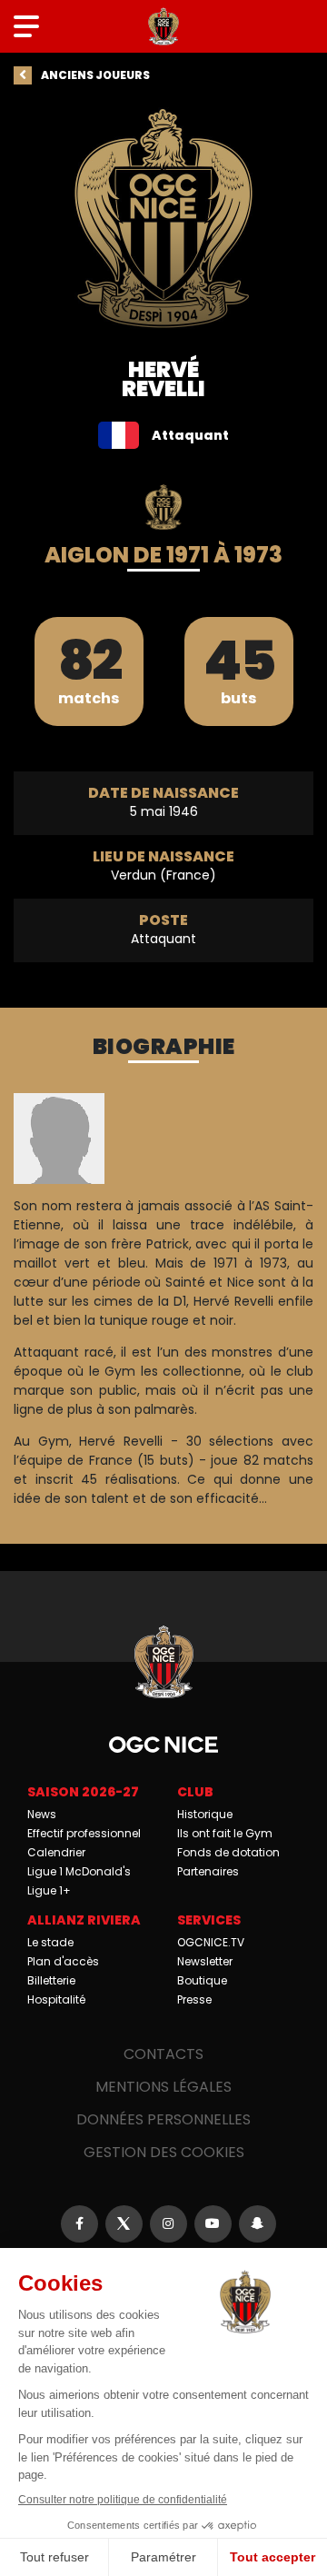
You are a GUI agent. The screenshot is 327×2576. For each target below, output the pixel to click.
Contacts (163, 2054)
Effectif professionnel (84, 1833)
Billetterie (51, 1980)
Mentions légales (163, 2087)
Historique (205, 1814)
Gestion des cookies (164, 2152)
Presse (194, 1999)
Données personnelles (163, 2119)
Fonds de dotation (228, 1852)
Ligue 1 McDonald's (79, 1871)
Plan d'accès (63, 1961)
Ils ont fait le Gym (225, 1833)
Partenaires (208, 1871)
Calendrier (56, 1852)
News (42, 1814)
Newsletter (205, 1961)
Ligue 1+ (49, 1890)
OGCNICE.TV (211, 1942)
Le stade (50, 1942)
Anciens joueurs (95, 75)
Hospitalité (56, 1999)
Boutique (202, 1980)
